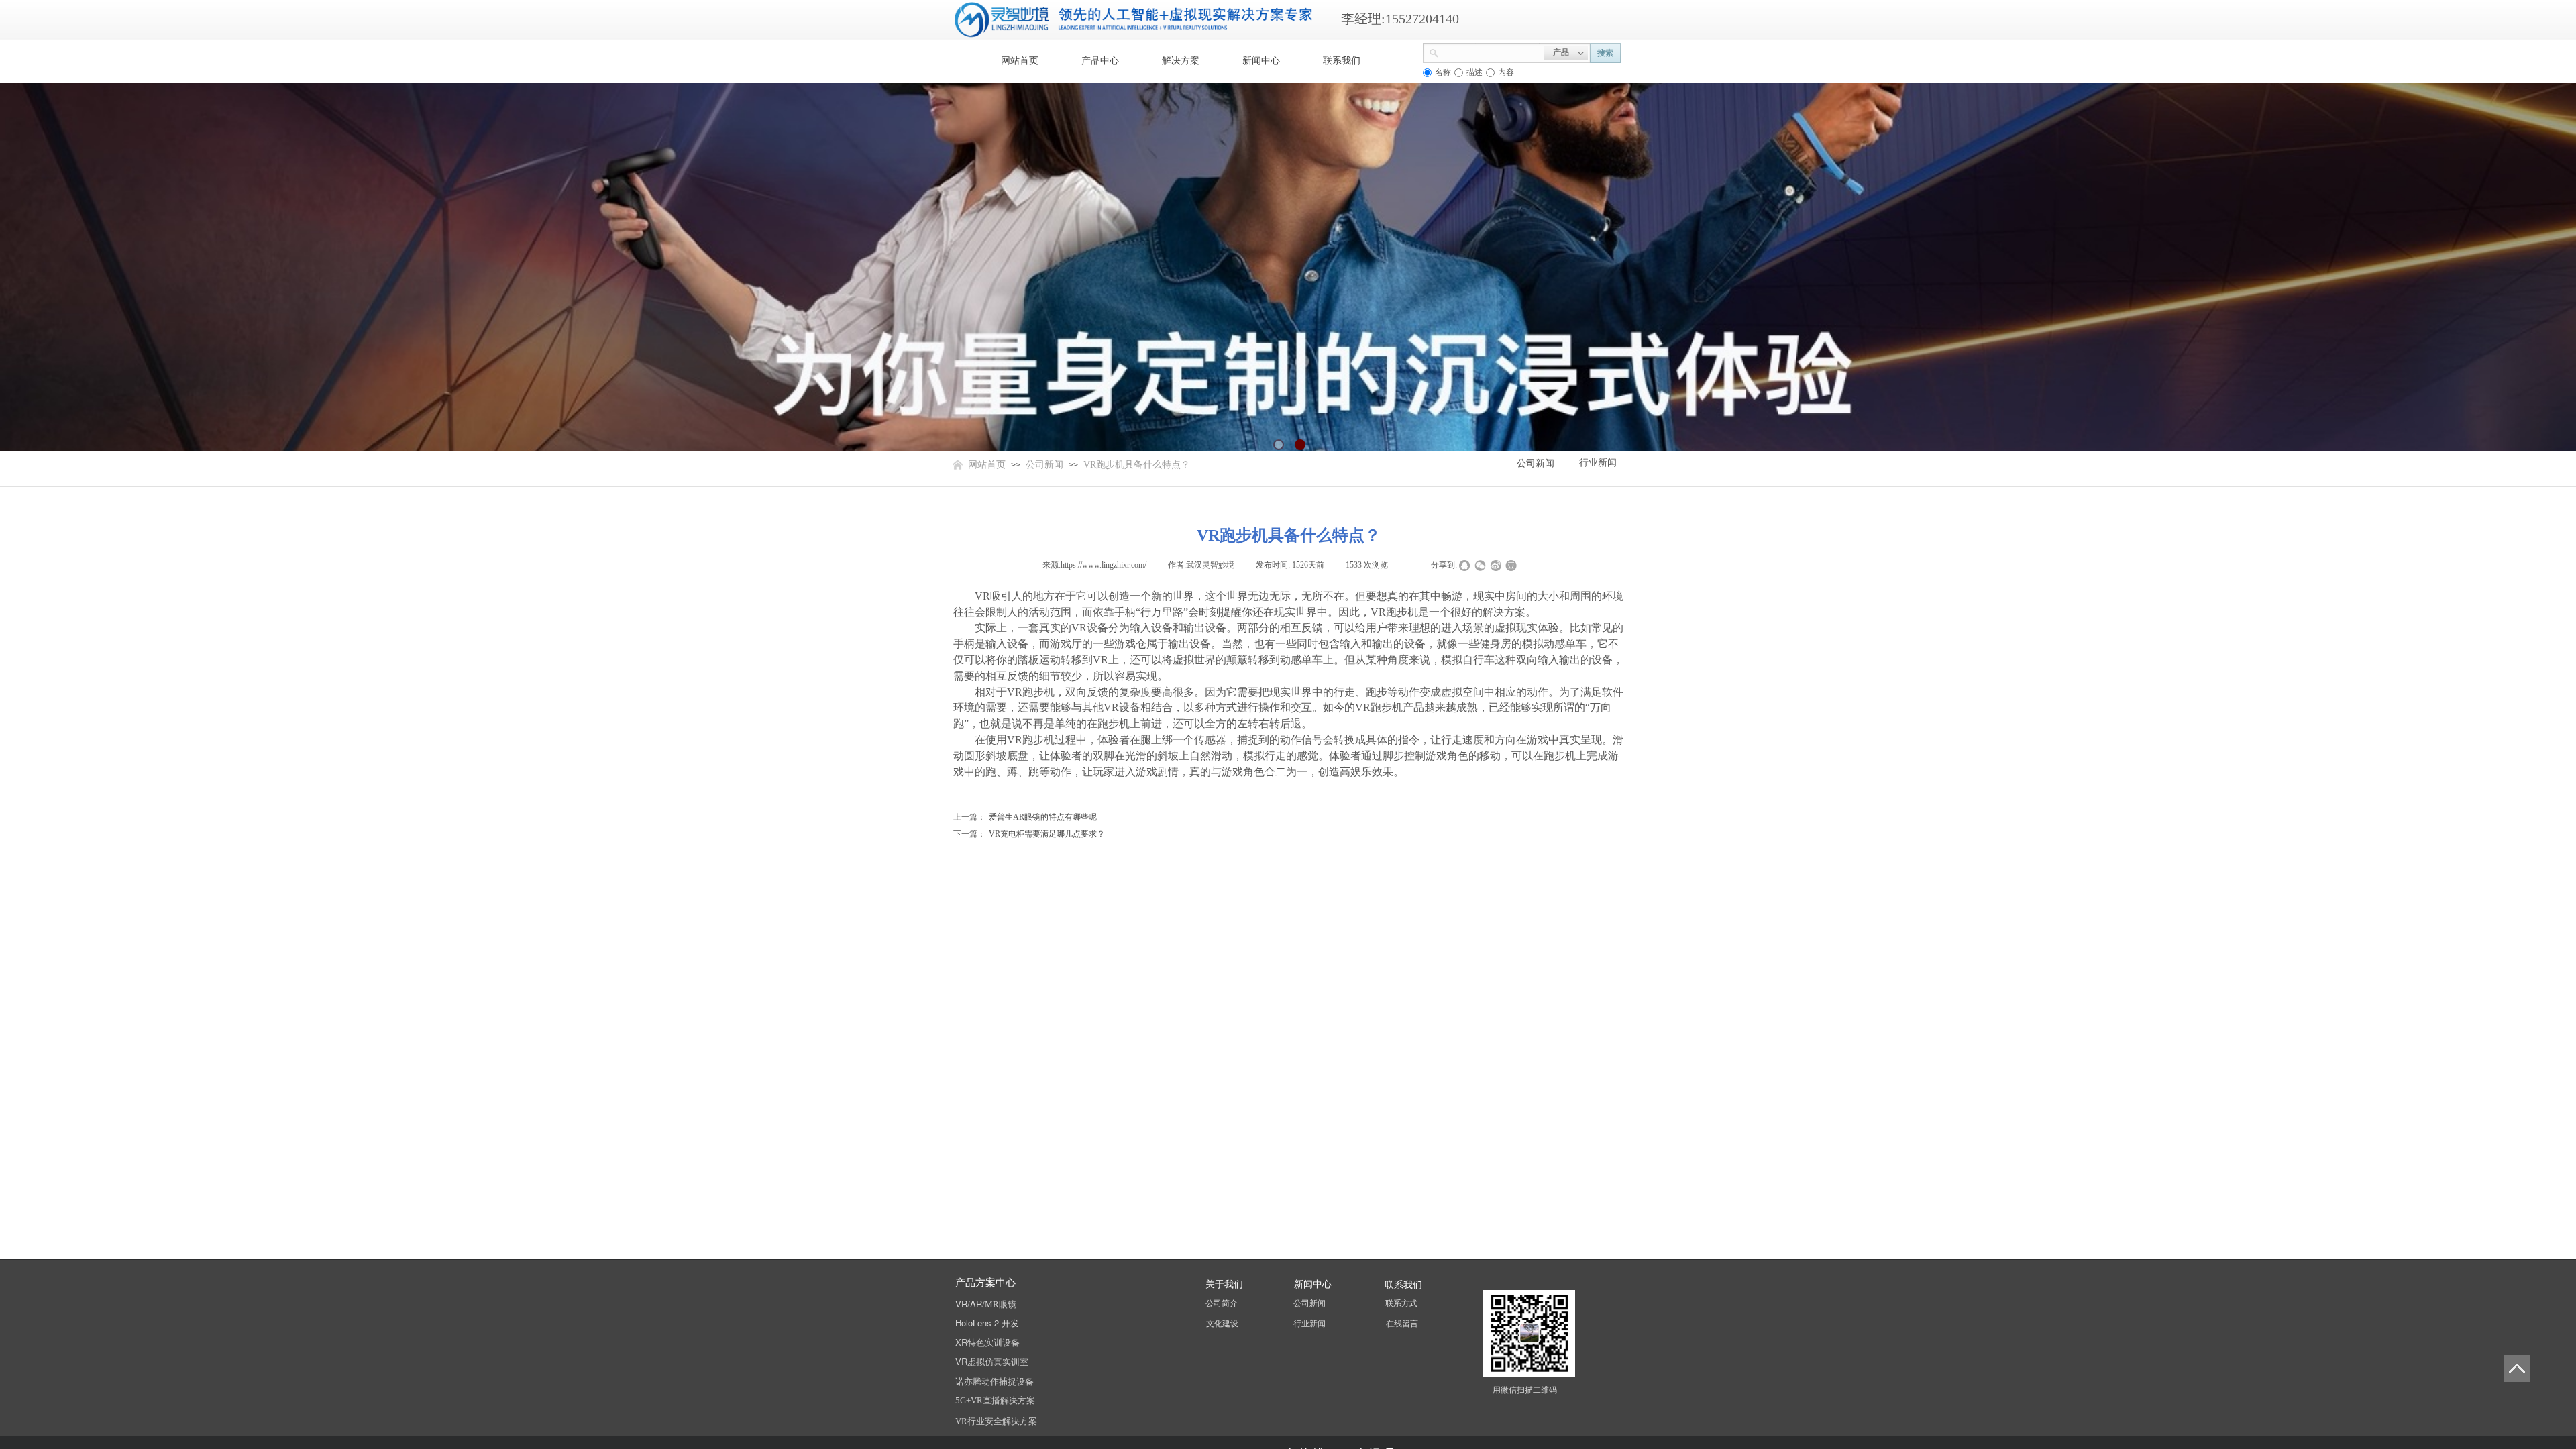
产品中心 (1100, 61)
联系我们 (1342, 61)
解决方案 (1181, 61)
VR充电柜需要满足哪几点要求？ (1029, 834)
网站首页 (1020, 61)
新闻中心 (1261, 61)
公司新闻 (1044, 465)
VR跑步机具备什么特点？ (1137, 465)
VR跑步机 (1394, 612)
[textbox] (1491, 52)
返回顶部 (2517, 1368)
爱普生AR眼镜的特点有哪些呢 (1025, 817)
